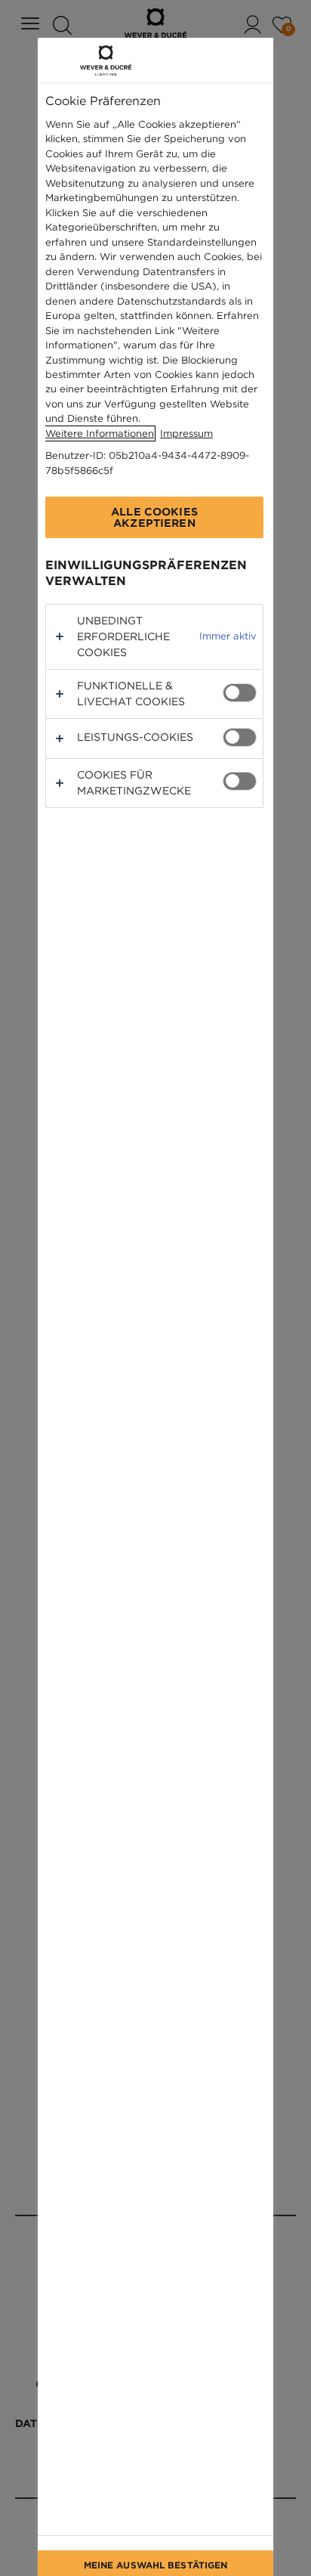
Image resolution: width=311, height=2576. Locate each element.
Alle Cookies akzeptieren (154, 517)
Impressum (186, 433)
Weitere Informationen (100, 433)
